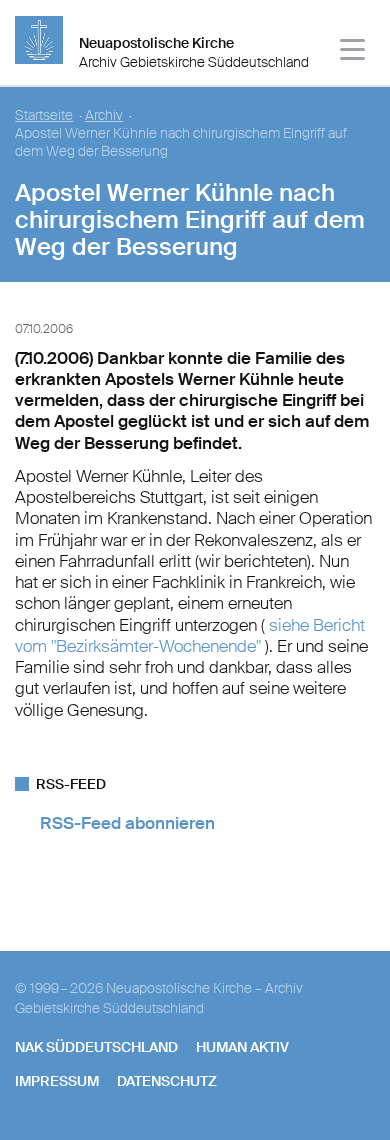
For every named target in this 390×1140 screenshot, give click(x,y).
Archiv (104, 115)
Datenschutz (167, 1081)
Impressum (57, 1081)
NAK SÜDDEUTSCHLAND (96, 1047)
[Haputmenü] (353, 52)
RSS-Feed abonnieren (127, 823)
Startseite (44, 115)
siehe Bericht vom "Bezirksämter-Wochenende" (190, 635)
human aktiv (242, 1047)
